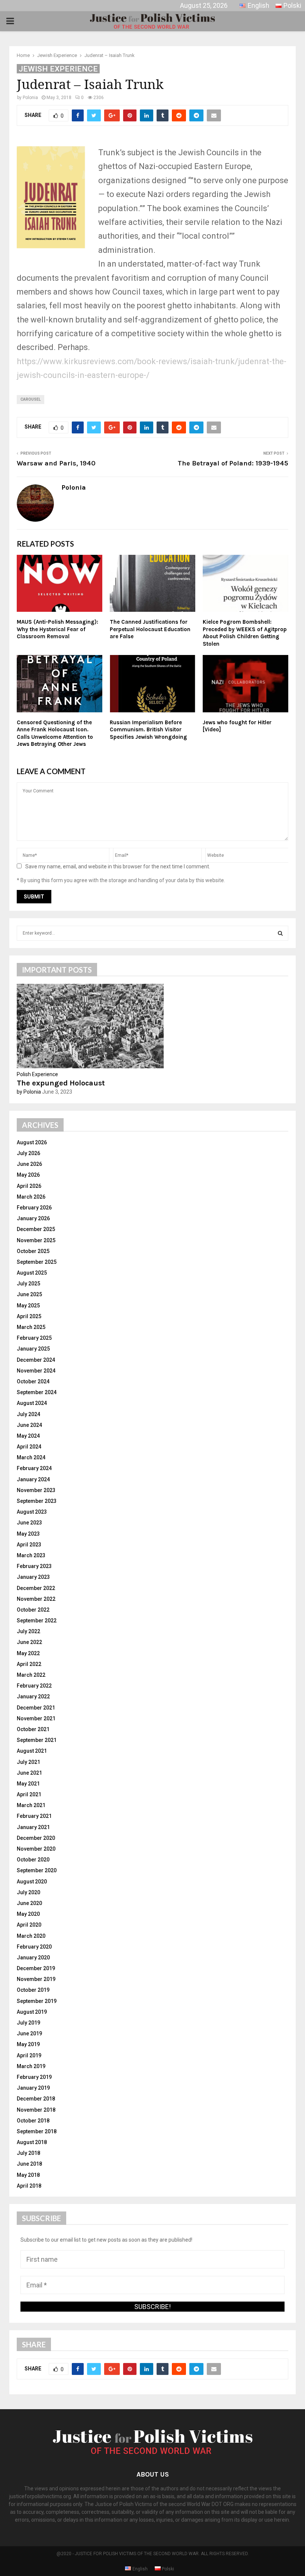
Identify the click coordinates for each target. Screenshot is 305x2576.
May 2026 (28, 1175)
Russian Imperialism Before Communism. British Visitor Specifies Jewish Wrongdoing (148, 730)
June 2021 (29, 1773)
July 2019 (28, 2023)
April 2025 (29, 1316)
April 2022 (29, 1664)
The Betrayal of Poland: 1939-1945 (233, 463)
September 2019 (37, 2001)
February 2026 (34, 1208)
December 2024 (36, 1360)
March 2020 (31, 1936)
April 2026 (29, 1186)
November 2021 (36, 1718)
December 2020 (36, 1838)
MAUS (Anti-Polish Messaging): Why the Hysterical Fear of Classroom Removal (57, 629)
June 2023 (29, 1523)
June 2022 (29, 1642)
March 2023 (31, 1555)
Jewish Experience (58, 69)
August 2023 (32, 1512)
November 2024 (36, 1371)
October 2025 (33, 1251)
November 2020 (36, 1849)
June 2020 (29, 1903)
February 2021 (34, 1816)
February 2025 (34, 1338)
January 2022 (33, 1696)
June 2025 (29, 1294)
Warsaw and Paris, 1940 (56, 463)
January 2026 (33, 1218)
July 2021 (28, 1762)
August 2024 (32, 1403)
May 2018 (28, 2175)
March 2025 (31, 1327)
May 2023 (28, 1534)
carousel (30, 399)
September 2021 (37, 1740)
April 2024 (29, 1447)
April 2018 (29, 2186)
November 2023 (36, 1490)
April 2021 (29, 1794)
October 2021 (33, 1729)
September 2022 (37, 1621)
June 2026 (29, 1164)
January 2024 (33, 1479)
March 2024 (31, 1457)
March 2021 (31, 1805)
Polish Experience (37, 1074)
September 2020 (37, 1870)
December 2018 (36, 2099)
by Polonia (29, 1092)
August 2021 (32, 1751)
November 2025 (36, 1240)
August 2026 (32, 1142)
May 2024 (28, 1436)
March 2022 (31, 1675)
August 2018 (32, 2142)
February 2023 (34, 1566)
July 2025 (28, 1284)
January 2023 (33, 1577)
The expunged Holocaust (61, 1083)
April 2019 (29, 2055)
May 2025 (28, 1306)
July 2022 (28, 1631)
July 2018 (28, 2153)
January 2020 (33, 1958)
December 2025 (36, 1229)
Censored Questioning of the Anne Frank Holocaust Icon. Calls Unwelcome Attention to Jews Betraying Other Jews (55, 733)
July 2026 (28, 1153)
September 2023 (37, 1501)
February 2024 (34, 1468)
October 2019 (33, 1990)
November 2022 (36, 1599)
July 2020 (28, 1892)
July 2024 (28, 1414)
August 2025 (32, 1273)
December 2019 (36, 1968)
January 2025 (33, 1349)
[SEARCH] (280, 933)
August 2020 (32, 1882)
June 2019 (29, 2033)
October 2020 (33, 1860)
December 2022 (36, 1588)
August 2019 (32, 2012)
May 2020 (28, 1914)
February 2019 (34, 2077)
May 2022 (28, 1653)
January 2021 (33, 1827)
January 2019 (33, 2088)
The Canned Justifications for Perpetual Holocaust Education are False (150, 629)
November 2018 (36, 2110)
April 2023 (29, 1545)
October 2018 (33, 2121)
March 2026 (31, 1197)
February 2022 (34, 1686)
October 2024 (33, 1381)
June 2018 (29, 2164)
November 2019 (36, 1979)
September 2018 (37, 2131)
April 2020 (29, 1925)
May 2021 (28, 1784)
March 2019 (31, 2066)
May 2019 (28, 2044)
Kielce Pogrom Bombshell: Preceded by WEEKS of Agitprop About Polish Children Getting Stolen (245, 633)
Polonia (30, 98)
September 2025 (37, 1262)
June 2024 (29, 1425)
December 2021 (36, 1708)
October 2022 (33, 1610)
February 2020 (34, 1947)
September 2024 (37, 1392)
